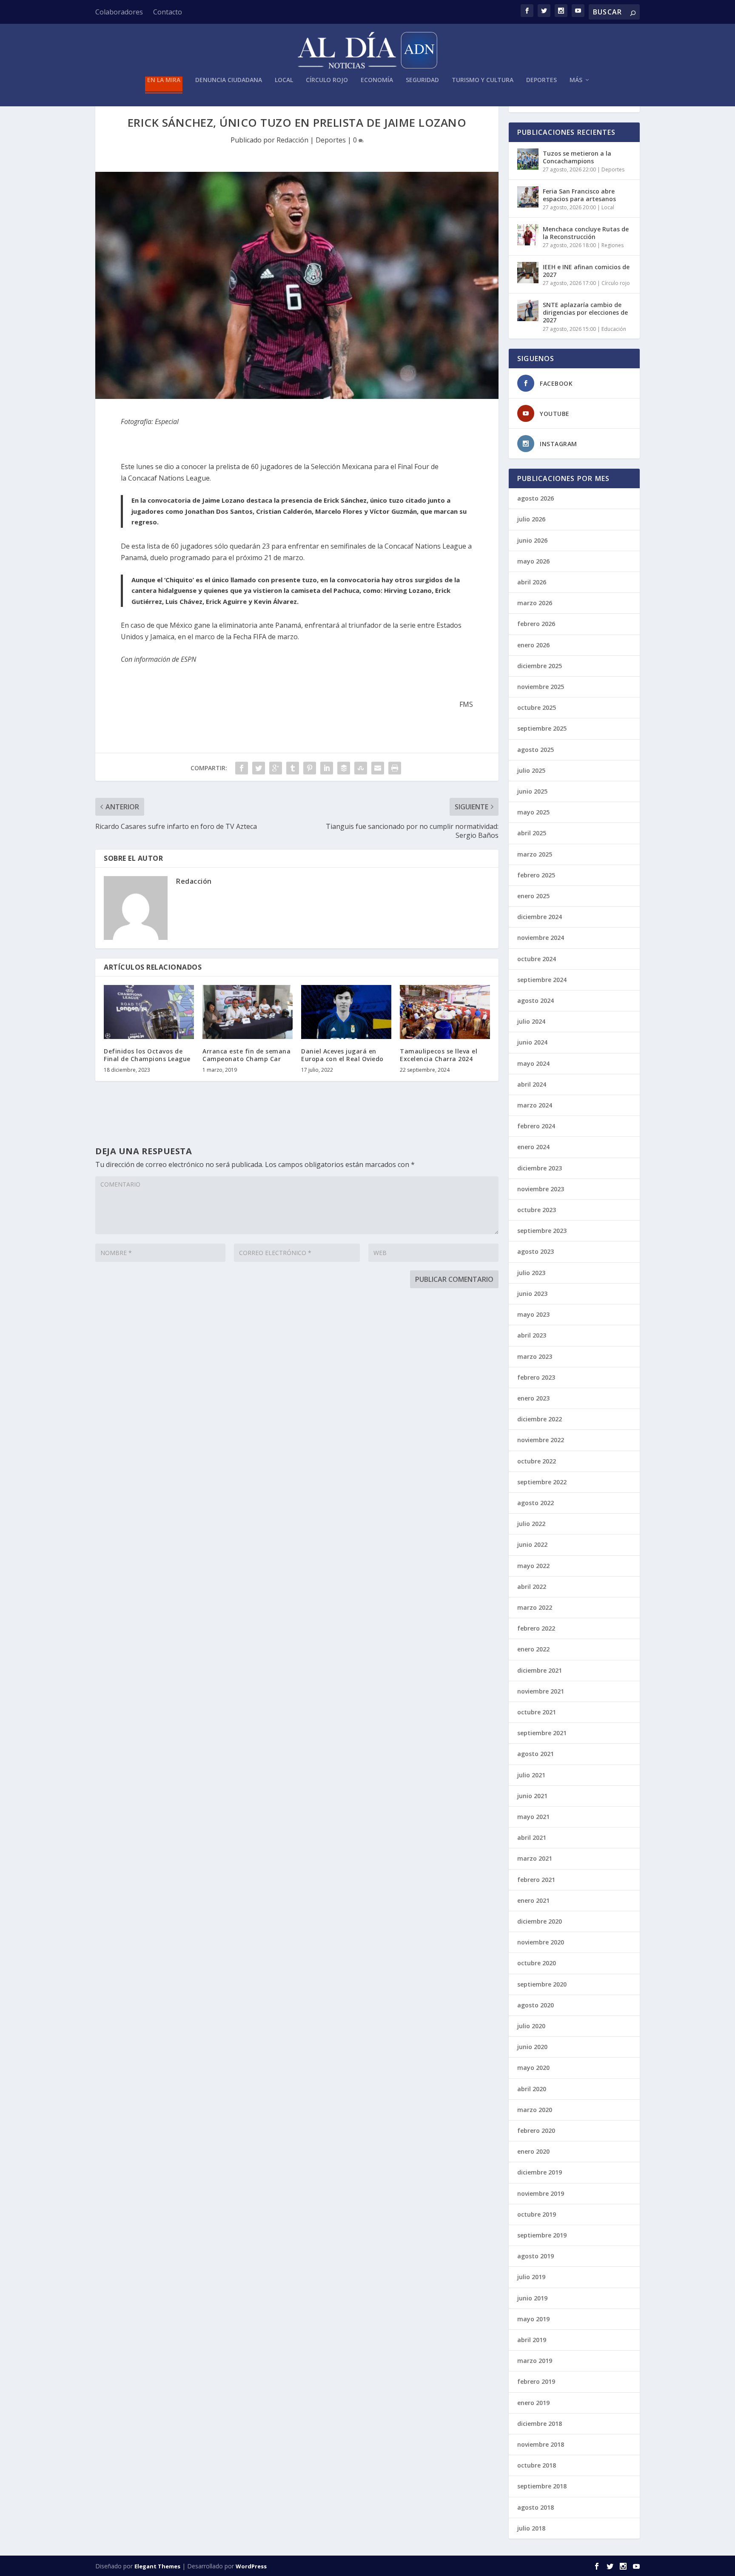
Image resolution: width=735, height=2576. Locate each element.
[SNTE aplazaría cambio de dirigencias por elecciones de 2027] (528, 310)
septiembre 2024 (542, 980)
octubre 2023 (537, 1210)
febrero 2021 (536, 1880)
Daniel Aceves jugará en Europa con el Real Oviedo (342, 1055)
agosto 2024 (536, 1001)
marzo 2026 (535, 603)
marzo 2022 (535, 1607)
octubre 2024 (537, 959)
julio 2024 (531, 1021)
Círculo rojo (327, 80)
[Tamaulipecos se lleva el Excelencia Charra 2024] (445, 1012)
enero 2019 (533, 2403)
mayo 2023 (533, 1314)
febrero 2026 (536, 624)
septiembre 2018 (542, 2486)
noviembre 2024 (541, 938)
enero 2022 (533, 1649)
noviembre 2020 (541, 1942)
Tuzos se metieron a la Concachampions (577, 157)
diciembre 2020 (540, 1921)
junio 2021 (532, 1796)
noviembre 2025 (541, 687)
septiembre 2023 (542, 1231)
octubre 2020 (537, 1963)
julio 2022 (531, 1524)
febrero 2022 (536, 1628)
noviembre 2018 (541, 2444)
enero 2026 (533, 645)
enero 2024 (533, 1147)
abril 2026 (532, 582)
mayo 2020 (533, 2068)
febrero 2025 (536, 875)
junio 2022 (532, 1544)
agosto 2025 (536, 750)
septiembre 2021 (542, 1733)
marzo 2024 (535, 1105)
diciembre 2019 (540, 2172)
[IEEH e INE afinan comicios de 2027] (528, 273)
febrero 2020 (536, 2131)
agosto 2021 (536, 1754)
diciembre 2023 (540, 1168)
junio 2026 (532, 540)
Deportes (541, 80)
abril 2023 (532, 1335)
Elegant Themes (157, 2566)
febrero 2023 (536, 1377)
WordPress (251, 2566)
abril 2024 (532, 1084)
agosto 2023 (536, 1251)
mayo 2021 (533, 1817)
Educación (614, 329)
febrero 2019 (536, 2381)
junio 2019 (532, 2298)
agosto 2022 (536, 1503)
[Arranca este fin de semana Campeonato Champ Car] (248, 1012)
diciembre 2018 (540, 2424)
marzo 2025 (535, 854)
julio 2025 (531, 770)
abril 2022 (532, 1587)
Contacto (168, 12)
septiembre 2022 (542, 1482)
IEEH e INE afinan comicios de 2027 (586, 271)
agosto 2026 (536, 498)
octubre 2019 (537, 2214)
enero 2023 (533, 1398)
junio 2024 (532, 1042)
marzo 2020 (535, 2110)
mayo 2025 (533, 812)
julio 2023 (531, 1273)
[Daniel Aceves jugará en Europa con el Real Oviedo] (346, 1012)
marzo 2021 (535, 1858)
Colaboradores (119, 12)
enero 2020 (533, 2151)
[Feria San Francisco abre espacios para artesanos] (528, 197)
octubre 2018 (537, 2465)
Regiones (612, 245)
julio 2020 (531, 2026)
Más (576, 80)
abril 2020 (532, 2089)
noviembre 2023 (541, 1189)
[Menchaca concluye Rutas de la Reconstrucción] (528, 235)
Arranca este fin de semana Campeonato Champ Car (246, 1055)
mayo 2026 (533, 561)
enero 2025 (533, 896)
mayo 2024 (533, 1063)
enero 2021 (533, 1900)
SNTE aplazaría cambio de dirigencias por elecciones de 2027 (585, 312)
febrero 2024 (536, 1126)
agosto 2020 (536, 2005)
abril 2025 (532, 833)
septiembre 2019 (542, 2235)
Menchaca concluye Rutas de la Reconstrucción (586, 233)
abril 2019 (532, 2340)
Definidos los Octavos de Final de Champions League (147, 1055)
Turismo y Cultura (483, 80)
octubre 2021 (537, 1712)
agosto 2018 (536, 2507)
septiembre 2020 (542, 1984)
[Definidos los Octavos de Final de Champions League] (149, 1012)
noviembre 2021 (541, 1691)
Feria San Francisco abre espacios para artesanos (579, 195)
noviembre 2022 (541, 1440)
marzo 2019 (535, 2361)
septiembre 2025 (542, 728)
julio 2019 (531, 2277)
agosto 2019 (536, 2256)
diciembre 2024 (540, 917)
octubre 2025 (537, 707)
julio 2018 (531, 2528)
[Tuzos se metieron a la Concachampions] (528, 159)
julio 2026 (531, 519)
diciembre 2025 (540, 666)
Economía (377, 80)
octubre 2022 (537, 1461)
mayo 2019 (533, 2319)
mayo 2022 (533, 1566)
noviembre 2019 (541, 2193)
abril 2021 (532, 1837)
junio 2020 (532, 2047)
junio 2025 (532, 791)
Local (284, 80)
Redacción (292, 140)
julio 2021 (531, 1775)
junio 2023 (532, 1294)
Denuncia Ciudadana (229, 80)
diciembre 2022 (540, 1419)
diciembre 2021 (540, 1670)
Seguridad (422, 80)
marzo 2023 (535, 1356)
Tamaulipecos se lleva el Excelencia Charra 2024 (439, 1055)
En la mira (164, 80)
